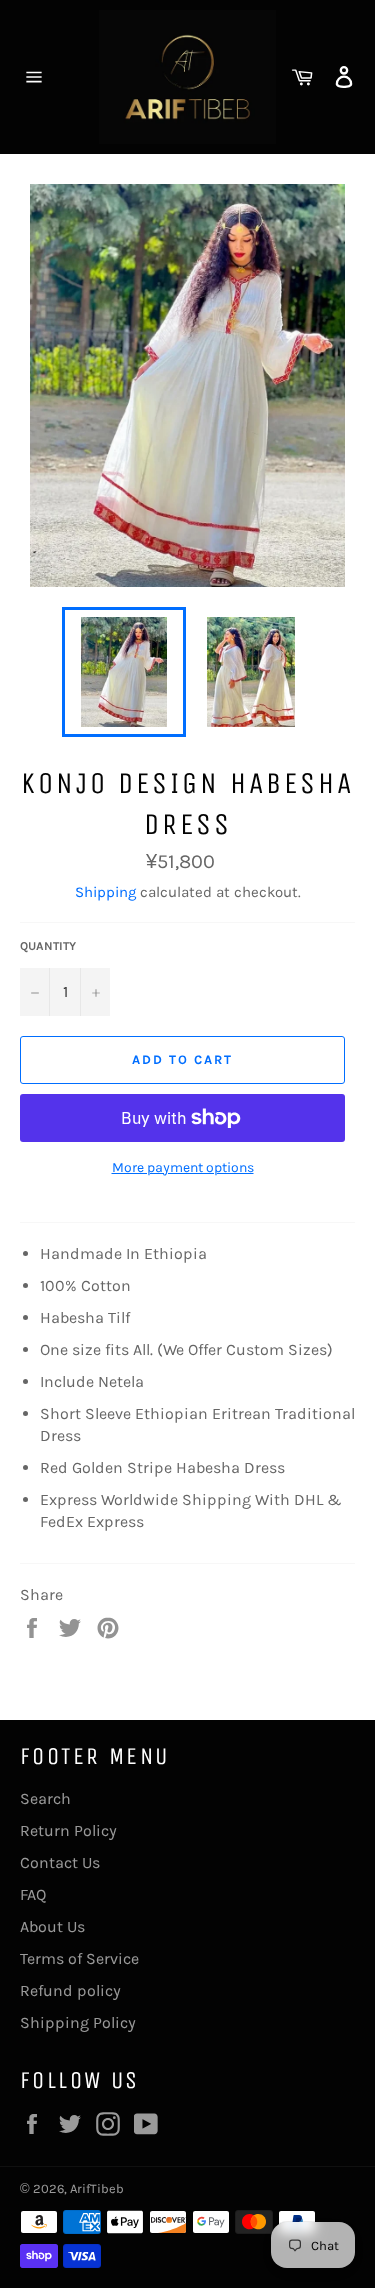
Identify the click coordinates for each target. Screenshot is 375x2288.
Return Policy (68, 1830)
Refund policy (70, 1990)
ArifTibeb (97, 2188)
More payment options (183, 1167)
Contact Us (60, 1862)
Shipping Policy (78, 2022)
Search (45, 1798)
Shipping (105, 892)
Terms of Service (79, 1958)
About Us (52, 1926)
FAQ (33, 1894)
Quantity (48, 946)
